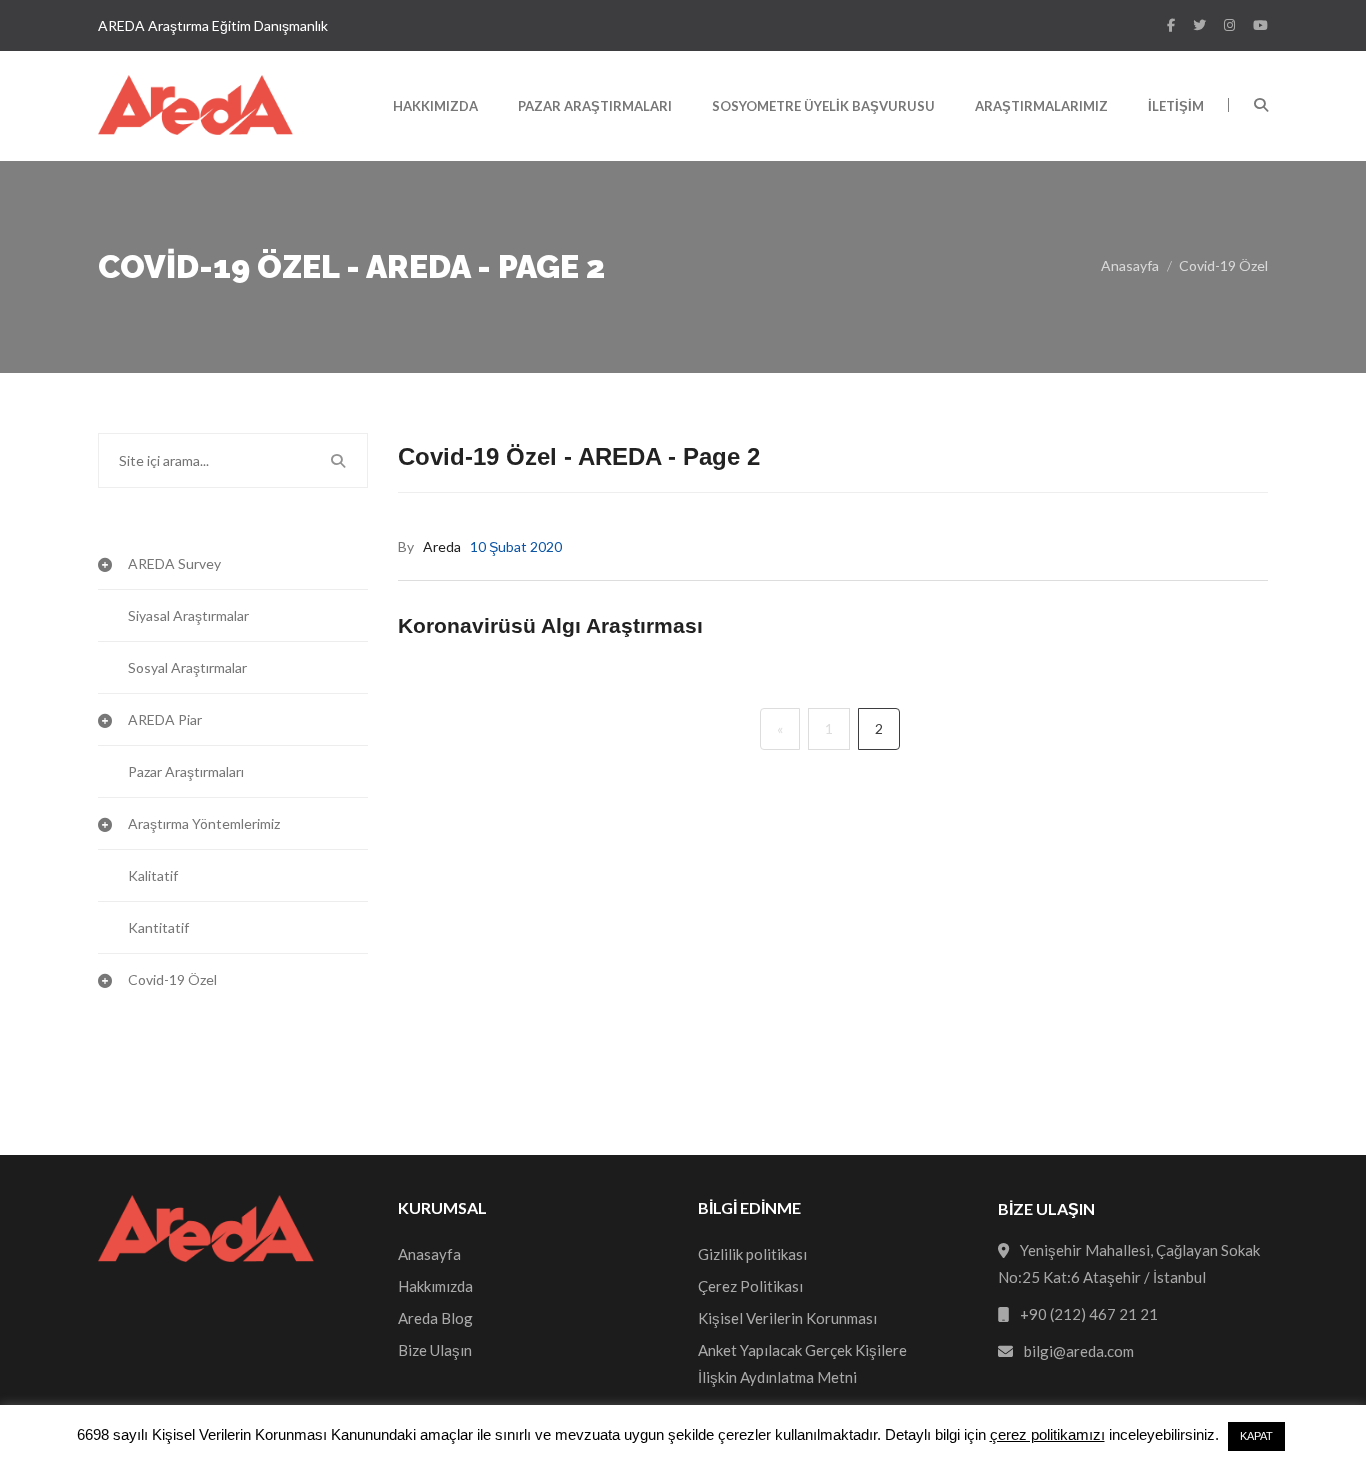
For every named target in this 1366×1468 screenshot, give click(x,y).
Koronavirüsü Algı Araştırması (550, 625)
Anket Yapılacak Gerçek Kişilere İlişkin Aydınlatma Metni (802, 1363)
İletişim (1176, 106)
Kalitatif (153, 875)
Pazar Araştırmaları (595, 106)
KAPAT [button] (1256, 1436)
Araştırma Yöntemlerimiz (204, 823)
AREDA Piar (165, 719)
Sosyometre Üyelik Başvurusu (823, 106)
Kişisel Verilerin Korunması (787, 1318)
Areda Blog (435, 1318)
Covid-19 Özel (1223, 265)
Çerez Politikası (750, 1286)
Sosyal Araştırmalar (187, 667)
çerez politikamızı (1047, 1434)
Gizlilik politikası (752, 1254)
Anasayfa (1130, 265)
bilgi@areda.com (1079, 1351)
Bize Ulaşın (435, 1350)
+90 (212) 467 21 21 (1089, 1314)
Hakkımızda (435, 106)
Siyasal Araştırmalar (188, 615)
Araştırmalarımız (1041, 106)
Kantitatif (158, 927)
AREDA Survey (174, 563)
